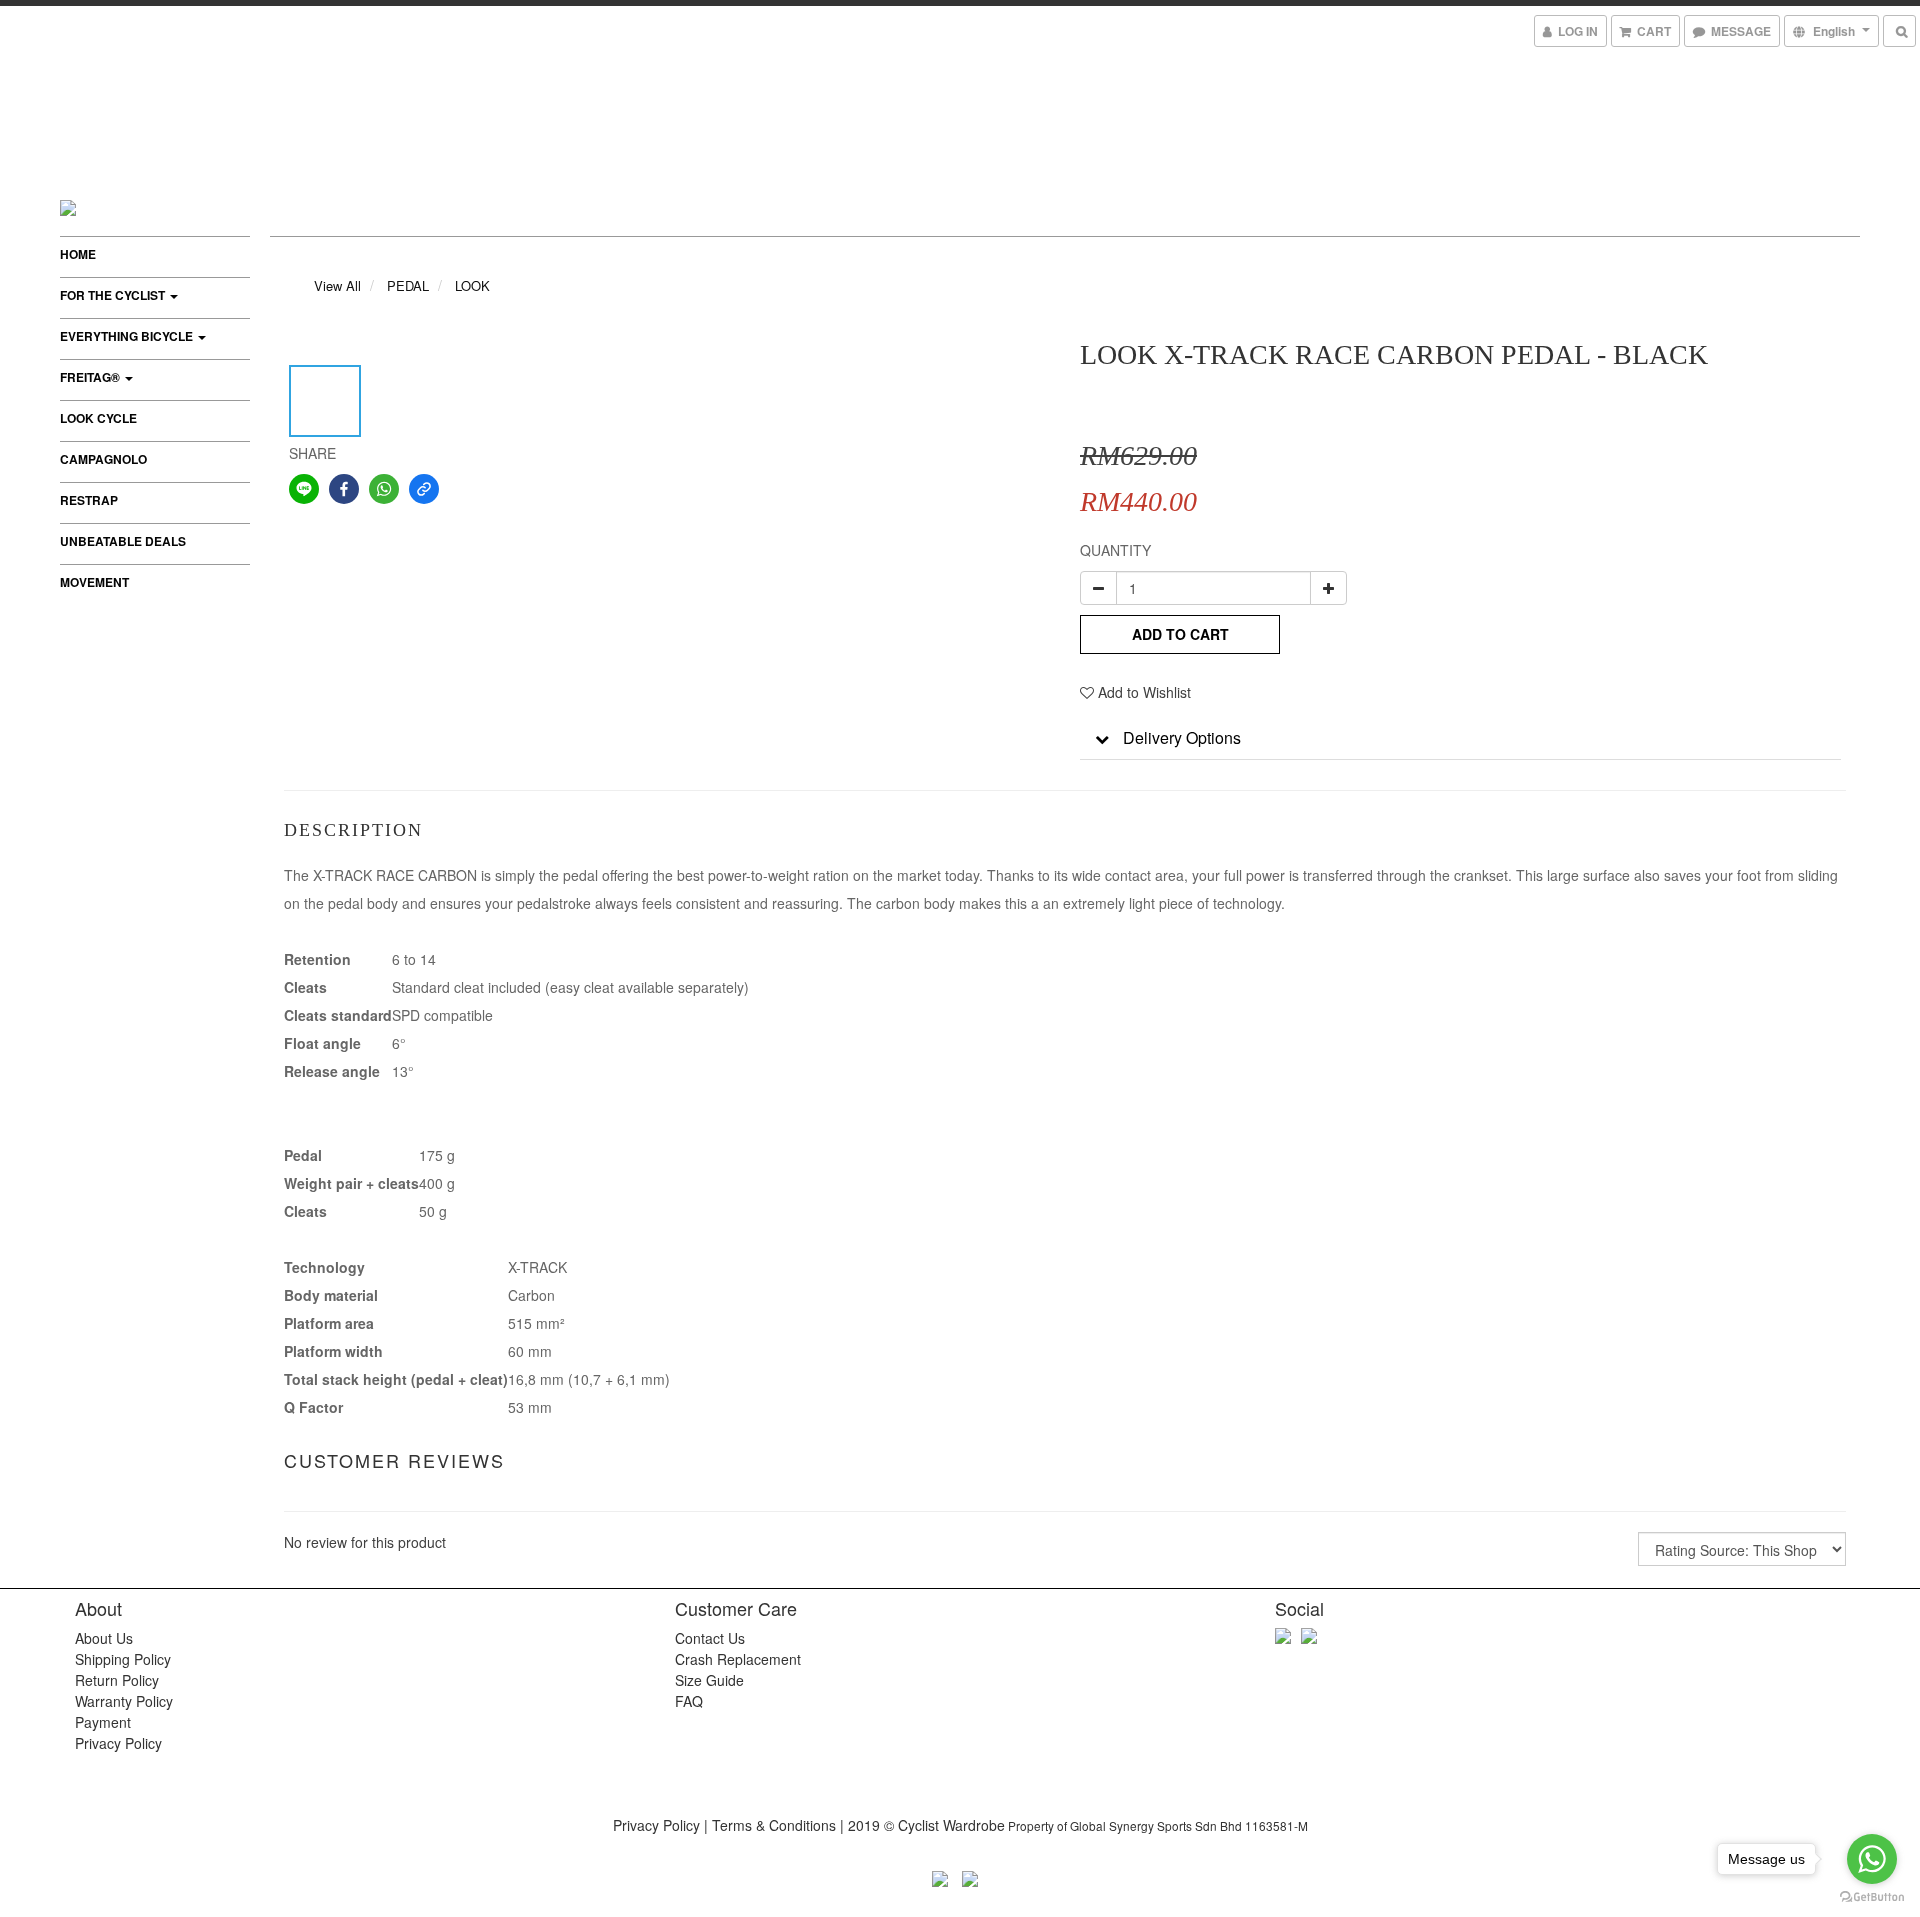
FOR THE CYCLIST (114, 295)
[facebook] (344, 489)
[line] (304, 489)
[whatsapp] (384, 489)
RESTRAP (89, 500)
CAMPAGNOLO (103, 459)
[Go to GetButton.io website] (1872, 1897)
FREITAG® (91, 377)
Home (78, 254)
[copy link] (424, 489)
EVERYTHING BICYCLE (128, 336)
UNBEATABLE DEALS (123, 541)
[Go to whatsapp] (1872, 1859)
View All (337, 285)
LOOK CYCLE (98, 418)
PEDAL (408, 285)
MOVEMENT (94, 582)
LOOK (472, 285)
